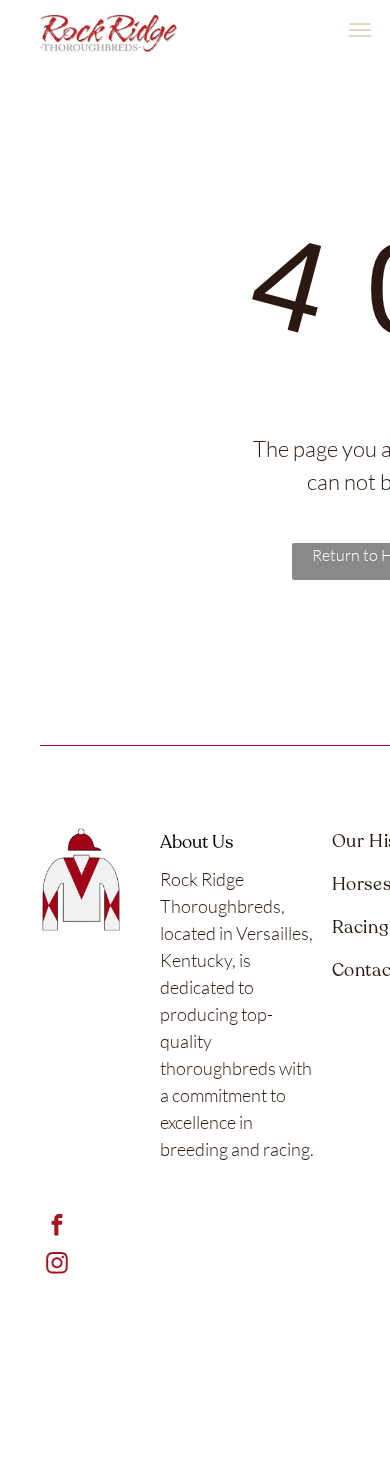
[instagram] (56, 1266)
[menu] (360, 30)
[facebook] (56, 1228)
